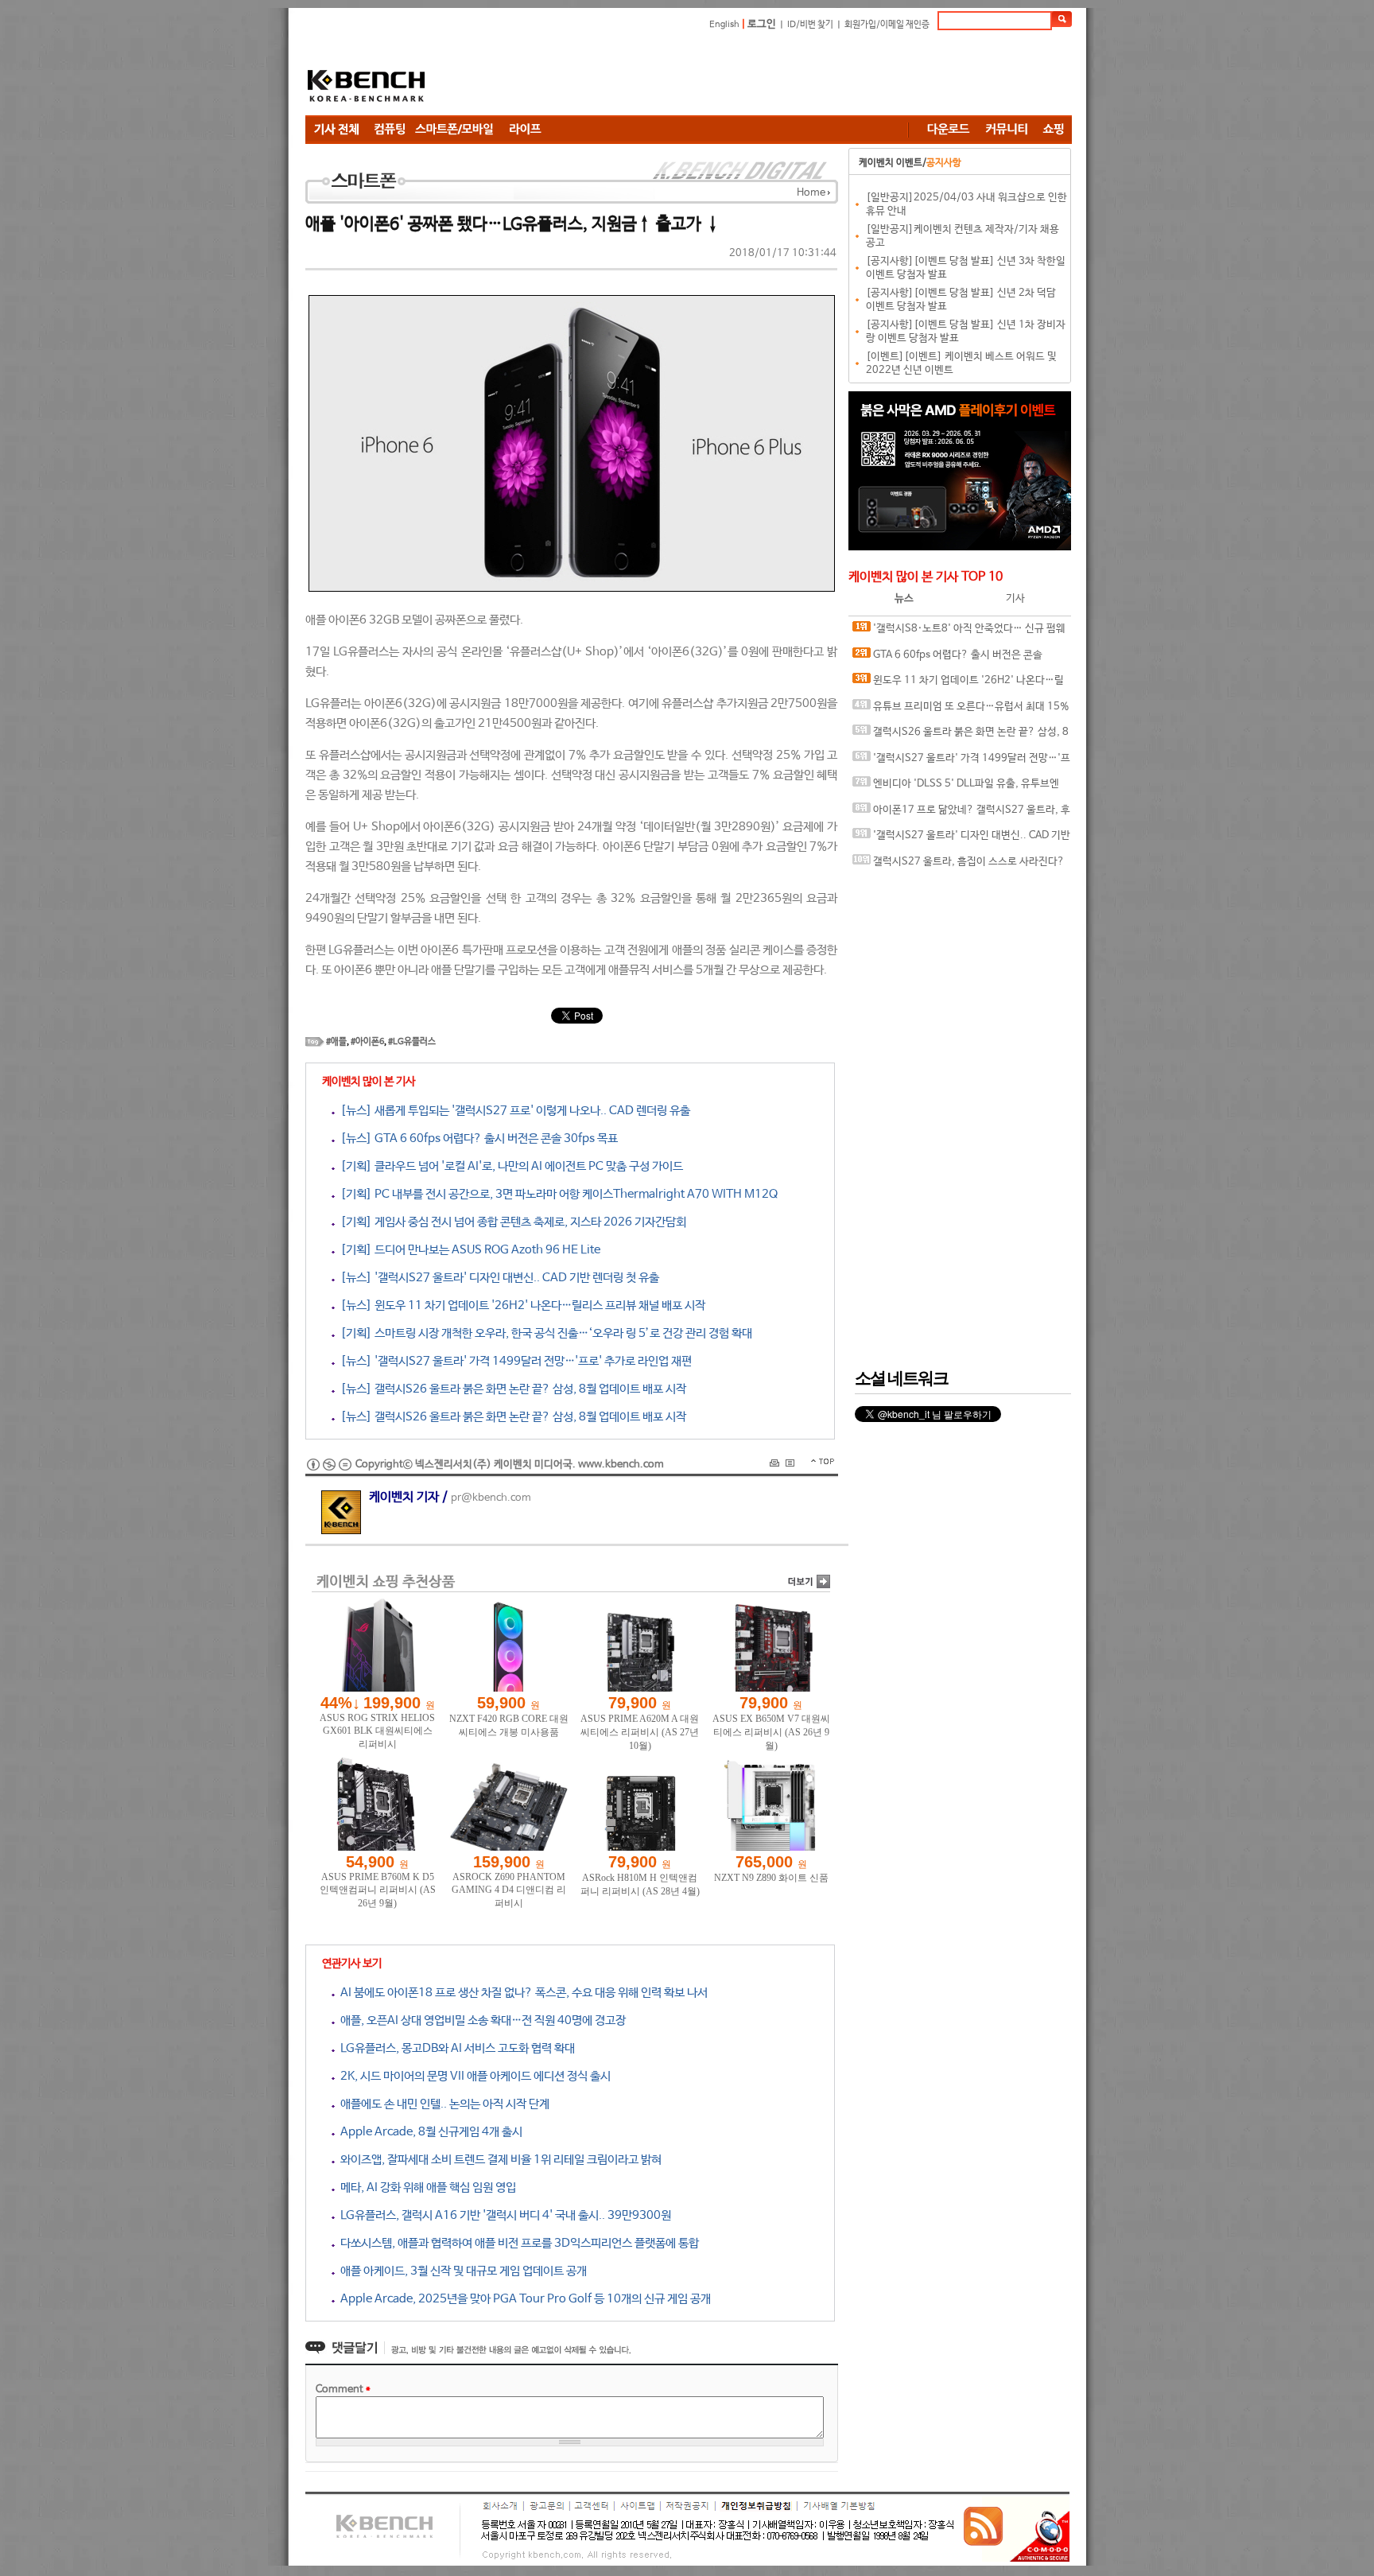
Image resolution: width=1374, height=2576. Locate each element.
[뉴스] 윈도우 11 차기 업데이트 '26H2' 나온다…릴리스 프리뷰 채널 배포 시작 (520, 1305)
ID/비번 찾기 (810, 25)
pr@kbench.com (491, 1498)
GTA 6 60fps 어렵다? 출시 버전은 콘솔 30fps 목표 (947, 659)
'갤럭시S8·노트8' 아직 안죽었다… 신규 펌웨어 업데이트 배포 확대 (959, 633)
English (724, 25)
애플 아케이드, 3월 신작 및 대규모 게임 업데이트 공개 (461, 2271)
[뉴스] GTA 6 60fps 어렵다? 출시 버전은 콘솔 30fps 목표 (476, 1138)
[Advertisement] (782, 76)
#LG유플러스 (412, 1042)
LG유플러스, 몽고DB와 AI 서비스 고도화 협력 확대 (455, 2048)
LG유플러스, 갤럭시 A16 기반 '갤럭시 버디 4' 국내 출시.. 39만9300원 (503, 2215)
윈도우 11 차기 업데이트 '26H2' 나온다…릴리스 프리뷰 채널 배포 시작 (958, 684)
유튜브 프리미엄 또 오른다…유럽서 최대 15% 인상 (961, 711)
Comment (343, 2390)
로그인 (762, 24)
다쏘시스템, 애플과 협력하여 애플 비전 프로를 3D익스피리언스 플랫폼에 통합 (517, 2243)
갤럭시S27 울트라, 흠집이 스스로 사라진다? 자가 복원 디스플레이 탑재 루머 (959, 866)
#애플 (336, 1042)
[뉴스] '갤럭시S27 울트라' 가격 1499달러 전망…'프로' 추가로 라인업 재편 (513, 1361)
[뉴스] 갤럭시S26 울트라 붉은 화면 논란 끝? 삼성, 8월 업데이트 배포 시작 (510, 1389)
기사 (1015, 598)
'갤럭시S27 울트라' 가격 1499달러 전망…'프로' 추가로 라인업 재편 (961, 762)
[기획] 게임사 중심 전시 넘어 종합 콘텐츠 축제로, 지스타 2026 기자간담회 (510, 1222)
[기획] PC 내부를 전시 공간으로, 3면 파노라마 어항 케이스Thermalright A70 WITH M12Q (556, 1194)
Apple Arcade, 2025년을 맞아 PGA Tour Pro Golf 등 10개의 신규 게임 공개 (523, 2299)
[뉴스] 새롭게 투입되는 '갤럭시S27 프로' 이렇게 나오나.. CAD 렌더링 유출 (512, 1111)
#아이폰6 (367, 1042)
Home (811, 193)
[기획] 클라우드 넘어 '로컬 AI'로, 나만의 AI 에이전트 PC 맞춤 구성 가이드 (509, 1166)
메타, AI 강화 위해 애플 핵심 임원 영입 (425, 2187)
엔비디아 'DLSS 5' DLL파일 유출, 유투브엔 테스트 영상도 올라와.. (956, 788)
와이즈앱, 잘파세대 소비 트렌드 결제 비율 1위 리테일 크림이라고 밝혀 (498, 2160)
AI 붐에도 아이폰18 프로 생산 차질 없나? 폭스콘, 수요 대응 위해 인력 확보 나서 (521, 1993)
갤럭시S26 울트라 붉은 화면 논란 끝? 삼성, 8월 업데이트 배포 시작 (961, 736)
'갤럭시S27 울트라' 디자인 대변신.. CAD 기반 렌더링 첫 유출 (961, 839)
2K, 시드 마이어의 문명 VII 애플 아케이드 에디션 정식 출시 (473, 2076)
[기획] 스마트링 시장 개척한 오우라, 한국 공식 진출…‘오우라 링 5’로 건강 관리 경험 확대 (543, 1333)
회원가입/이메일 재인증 (887, 25)
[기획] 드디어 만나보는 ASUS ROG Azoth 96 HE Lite (468, 1250)
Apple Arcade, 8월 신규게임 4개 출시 (429, 2132)
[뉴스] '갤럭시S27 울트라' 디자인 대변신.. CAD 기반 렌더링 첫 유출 (497, 1278)
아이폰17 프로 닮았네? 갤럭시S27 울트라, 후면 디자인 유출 (961, 814)
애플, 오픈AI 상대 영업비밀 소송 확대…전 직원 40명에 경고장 (480, 2020)
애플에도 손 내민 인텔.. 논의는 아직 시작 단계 (442, 2104)
